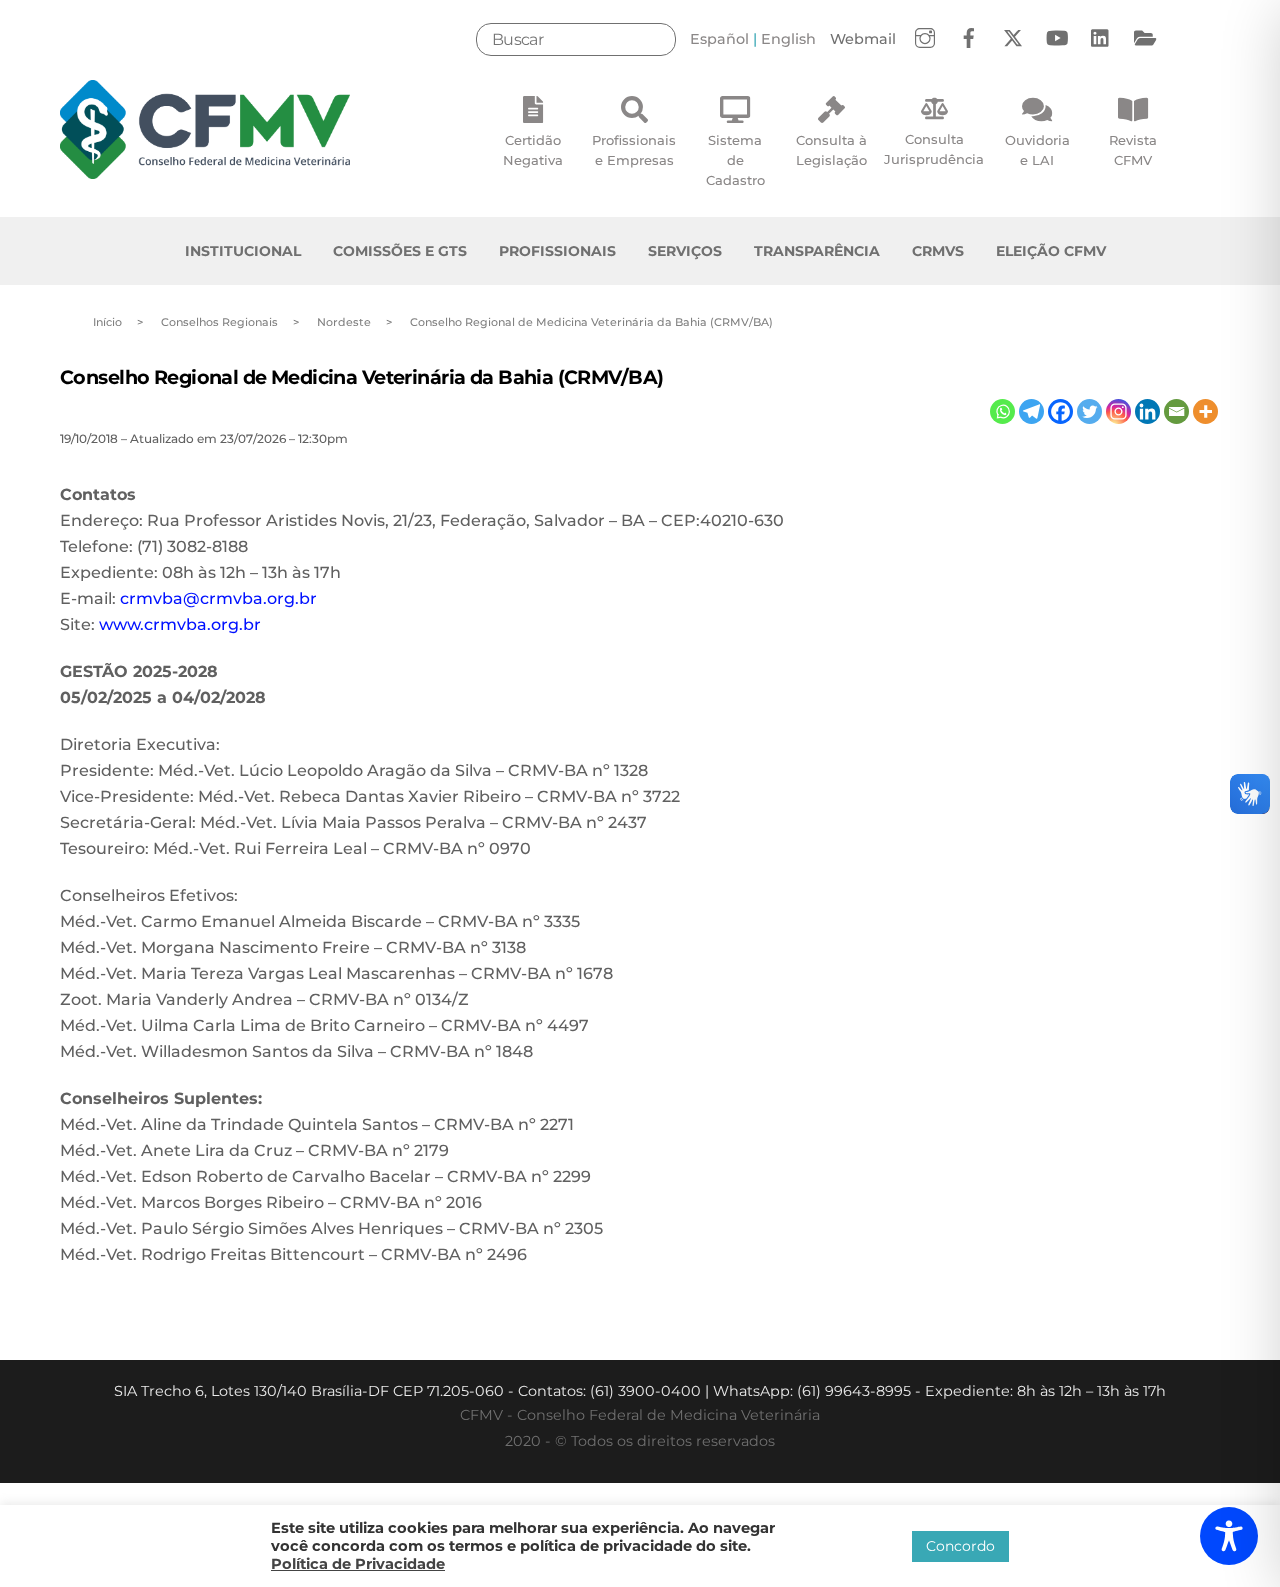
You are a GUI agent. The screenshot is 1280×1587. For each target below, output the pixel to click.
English (788, 39)
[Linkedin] (1147, 411)
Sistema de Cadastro (735, 160)
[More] (1205, 411)
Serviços (685, 251)
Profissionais (557, 251)
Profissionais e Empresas (634, 150)
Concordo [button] (960, 1546)
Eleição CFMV (1051, 251)
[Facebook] (1060, 411)
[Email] (1176, 411)
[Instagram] (1118, 411)
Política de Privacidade (358, 1564)
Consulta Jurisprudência (934, 149)
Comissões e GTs (400, 251)
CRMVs (938, 251)
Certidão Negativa (533, 150)
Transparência (817, 251)
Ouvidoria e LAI (1037, 150)
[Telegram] (1031, 411)
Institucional (243, 251)
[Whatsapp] (1002, 411)
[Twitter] (1089, 411)
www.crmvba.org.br (180, 624)
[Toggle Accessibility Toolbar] (1229, 1536)
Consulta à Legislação (831, 150)
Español (719, 39)
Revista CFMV (1133, 150)
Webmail (863, 39)
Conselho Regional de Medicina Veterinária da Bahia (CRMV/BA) (361, 377)
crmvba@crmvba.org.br (218, 598)
